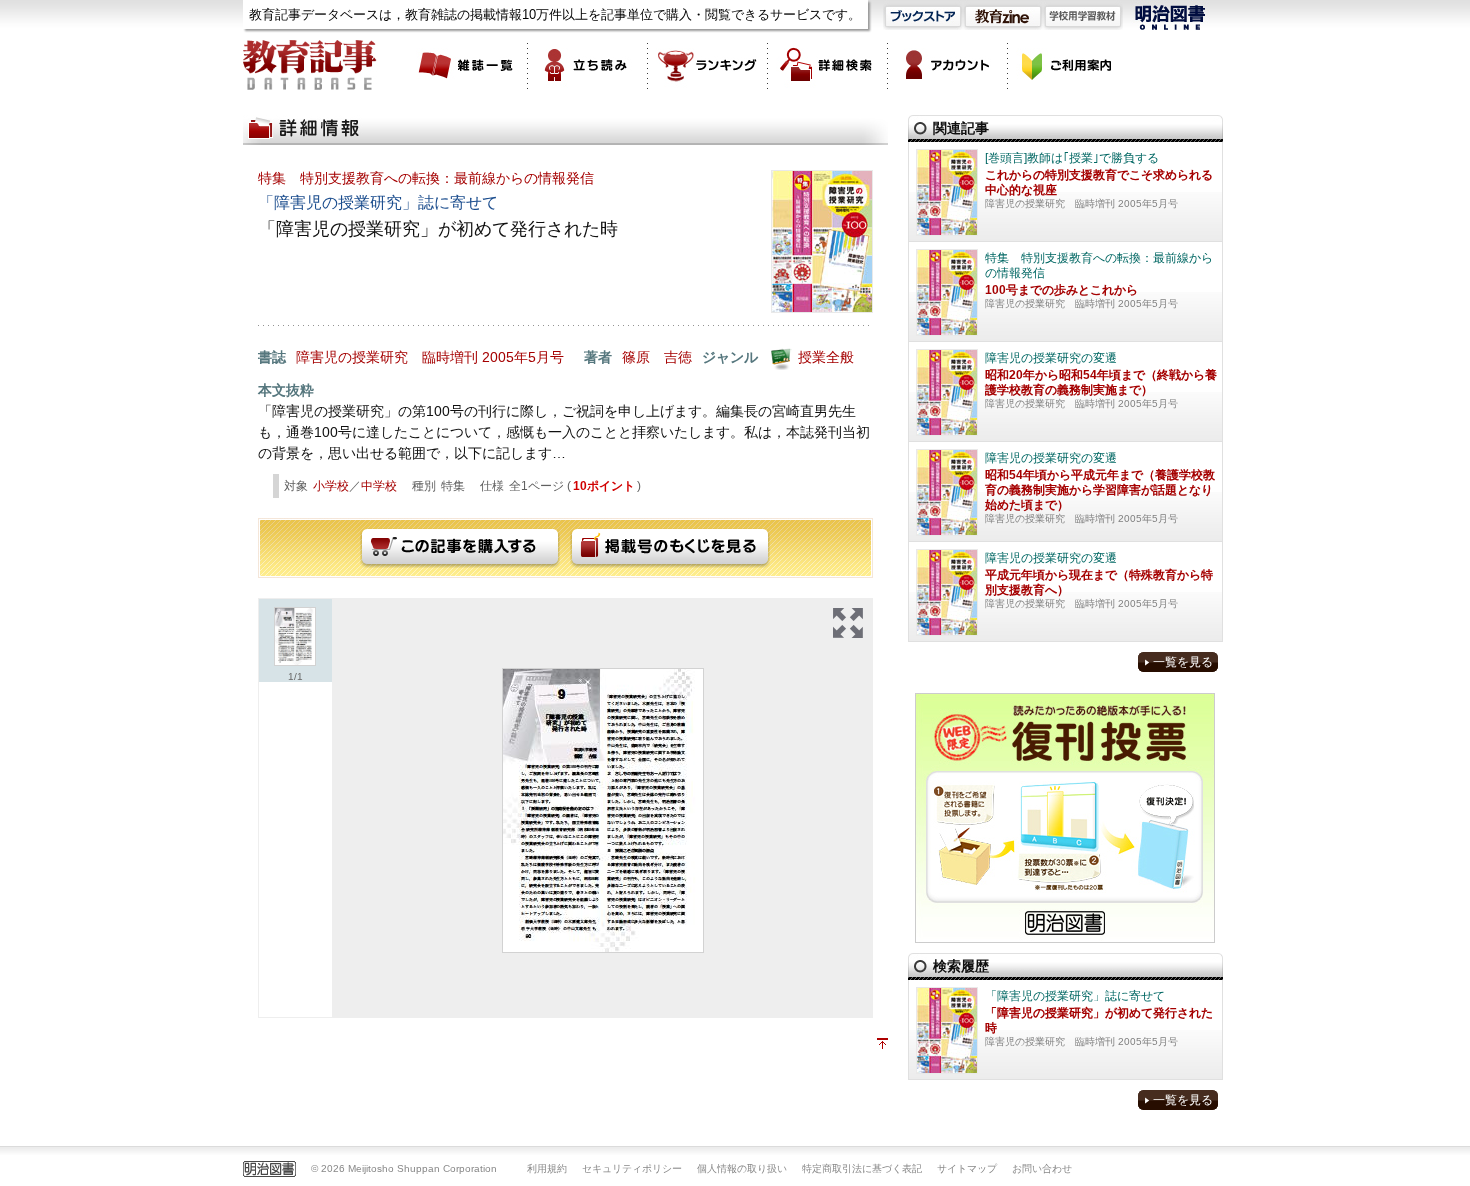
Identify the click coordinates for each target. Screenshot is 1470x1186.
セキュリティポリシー (632, 1168)
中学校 (379, 486)
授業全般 (826, 357)
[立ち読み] (588, 65)
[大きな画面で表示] (848, 623)
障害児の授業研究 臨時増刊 (387, 357)
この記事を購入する (460, 548)
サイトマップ (967, 1168)
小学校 (331, 486)
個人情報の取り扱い (742, 1168)
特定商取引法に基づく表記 (862, 1168)
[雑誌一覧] (468, 65)
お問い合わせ (1042, 1168)
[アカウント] (948, 65)
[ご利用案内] (1068, 65)
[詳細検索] (828, 65)
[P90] (603, 810)
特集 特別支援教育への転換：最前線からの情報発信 (426, 178)
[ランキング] (708, 65)
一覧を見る (1183, 662)
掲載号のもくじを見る (670, 548)
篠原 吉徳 (657, 357)
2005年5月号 (523, 357)
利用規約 (547, 1168)
